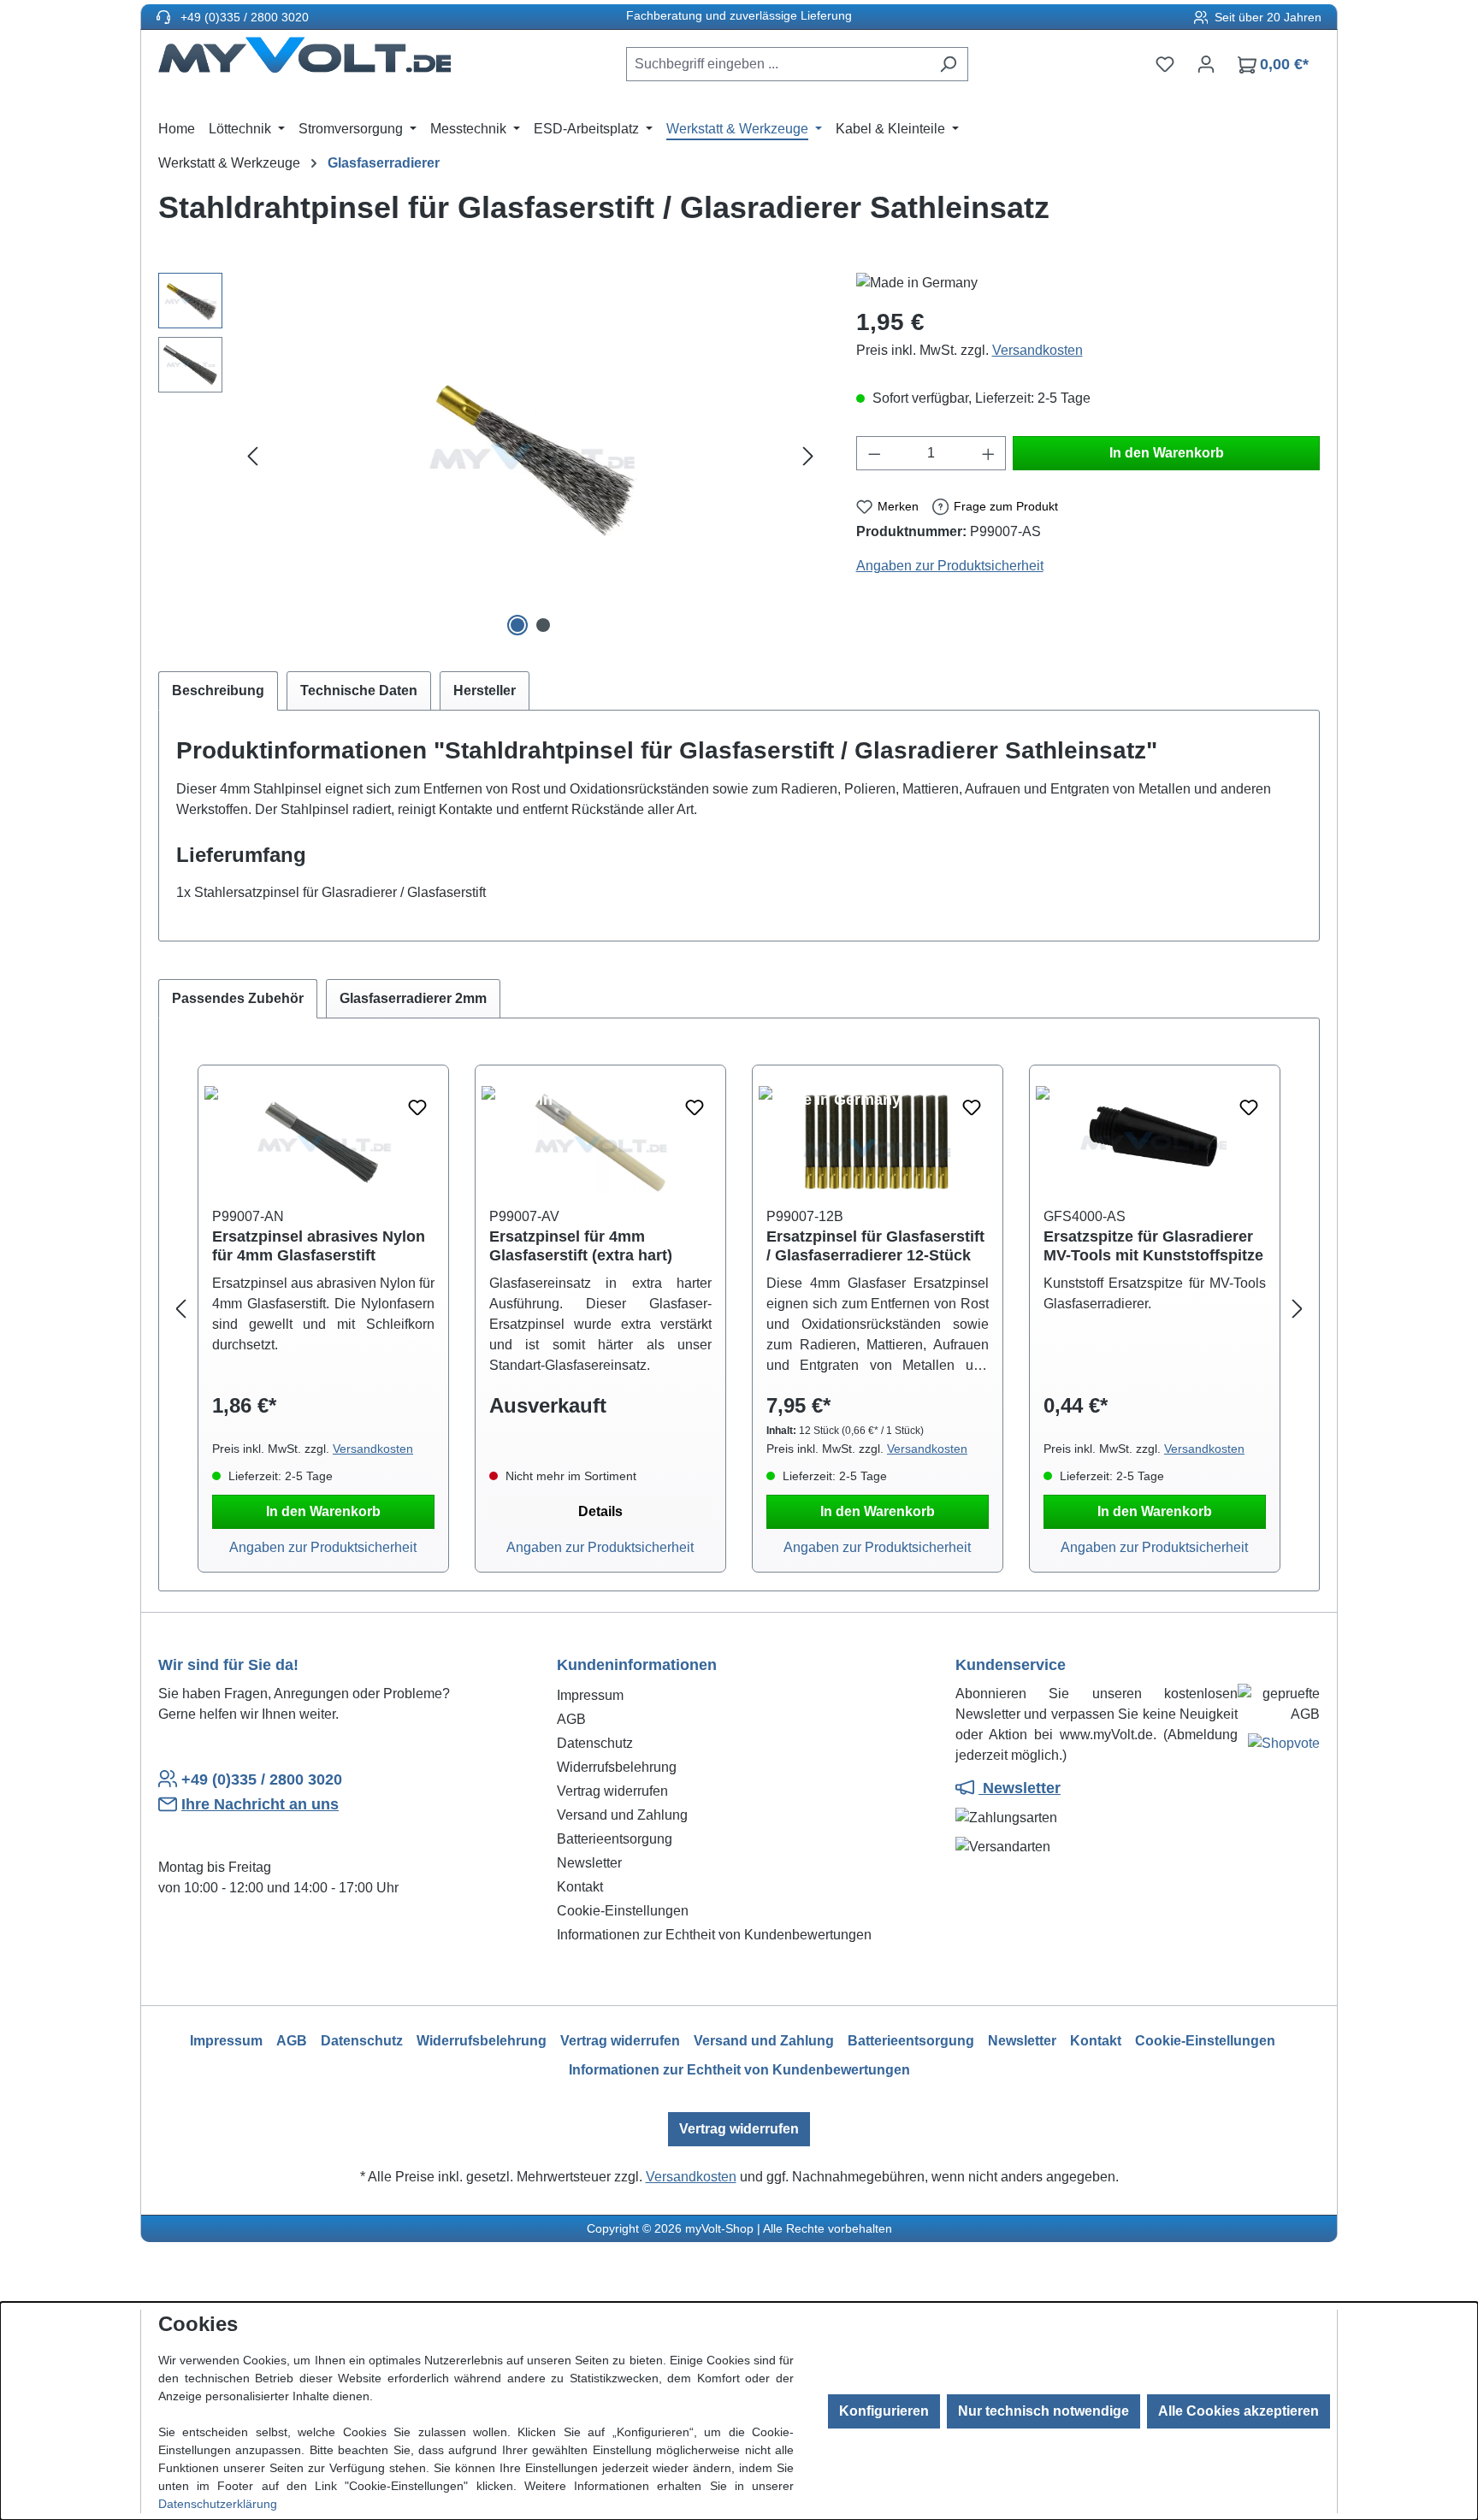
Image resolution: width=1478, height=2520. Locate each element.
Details (600, 1511)
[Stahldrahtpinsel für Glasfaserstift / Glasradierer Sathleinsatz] (530, 457)
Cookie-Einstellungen (623, 1911)
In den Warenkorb (1167, 453)
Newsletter (589, 1863)
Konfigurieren (884, 2411)
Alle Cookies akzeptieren (1239, 2411)
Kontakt (580, 1887)
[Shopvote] (1284, 1747)
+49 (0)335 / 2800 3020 (243, 17)
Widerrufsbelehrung (617, 1767)
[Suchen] (948, 64)
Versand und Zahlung (622, 1815)
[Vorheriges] (252, 457)
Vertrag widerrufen (612, 1791)
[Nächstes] (808, 457)
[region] (490, 457)
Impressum (590, 1695)
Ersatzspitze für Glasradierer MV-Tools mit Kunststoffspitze (1153, 1246)
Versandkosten (1038, 350)
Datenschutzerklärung (218, 2504)
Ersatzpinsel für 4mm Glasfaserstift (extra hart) (581, 1246)
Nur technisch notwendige (1043, 2411)
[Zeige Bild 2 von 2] (543, 625)
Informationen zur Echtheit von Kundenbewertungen (714, 1935)
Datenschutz (595, 1743)
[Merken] (417, 1108)
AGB (571, 1719)
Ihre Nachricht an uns (260, 1804)
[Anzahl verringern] (874, 453)
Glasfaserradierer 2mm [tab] (413, 998)
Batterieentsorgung (615, 1839)
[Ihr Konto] (1206, 64)
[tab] (218, 691)
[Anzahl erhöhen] (989, 453)
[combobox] (777, 64)
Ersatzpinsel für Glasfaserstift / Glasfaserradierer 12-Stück (875, 1246)
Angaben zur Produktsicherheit (950, 566)
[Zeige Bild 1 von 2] (517, 625)
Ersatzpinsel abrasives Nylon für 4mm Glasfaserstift (319, 1246)
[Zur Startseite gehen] (304, 61)
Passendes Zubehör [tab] (238, 998)
